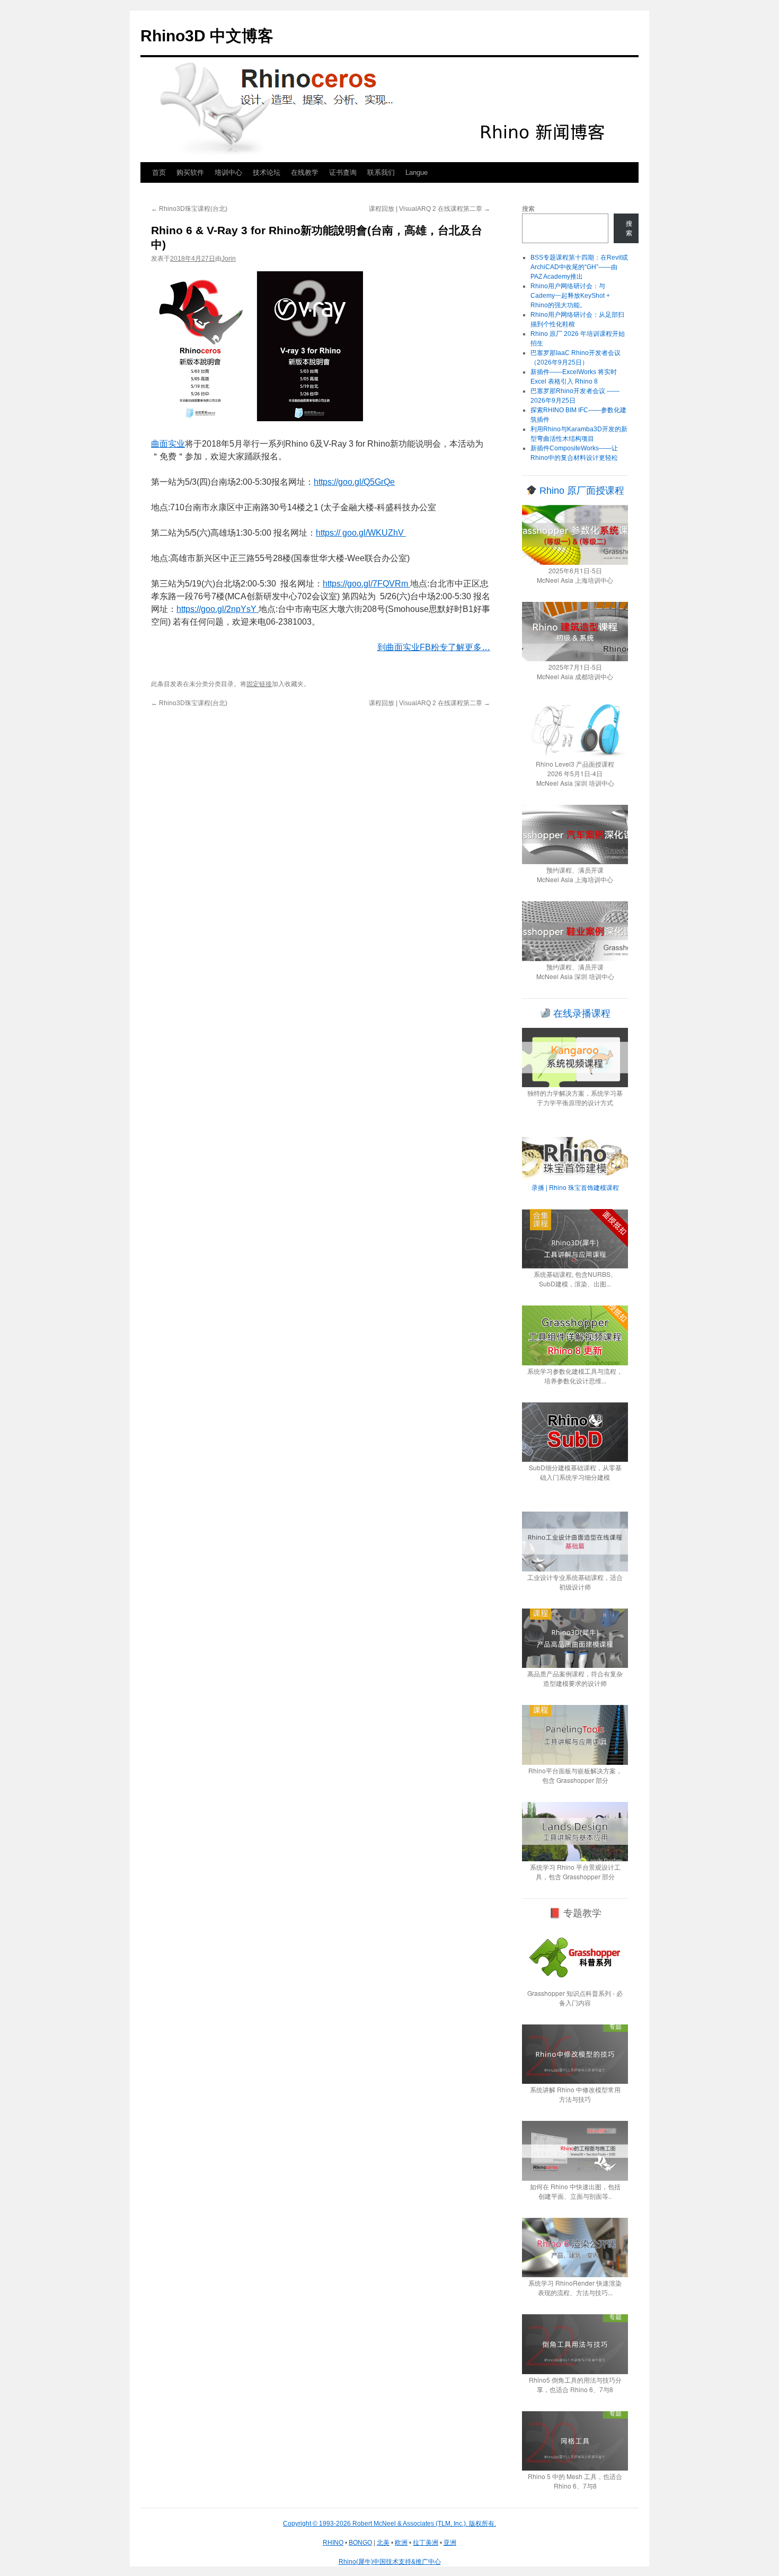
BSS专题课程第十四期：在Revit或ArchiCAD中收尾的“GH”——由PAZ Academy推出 (579, 267)
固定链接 (259, 684)
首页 (159, 172)
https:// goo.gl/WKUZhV (361, 533)
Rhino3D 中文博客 (207, 36)
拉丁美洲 (426, 2543)
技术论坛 (267, 172)
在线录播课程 (581, 1014)
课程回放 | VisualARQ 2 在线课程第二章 (430, 209)
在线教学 (305, 172)
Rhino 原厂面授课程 (581, 491)
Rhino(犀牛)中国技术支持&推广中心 (390, 2562)
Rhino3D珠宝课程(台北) (189, 209)
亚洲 (450, 2543)
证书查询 (343, 172)
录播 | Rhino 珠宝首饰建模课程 (575, 1187)
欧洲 (401, 2543)
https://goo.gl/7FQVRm (366, 584)
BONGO (360, 2543)
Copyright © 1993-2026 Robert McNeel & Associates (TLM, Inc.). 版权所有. (389, 2524)
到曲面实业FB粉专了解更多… (434, 647)
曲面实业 (168, 444)
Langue (417, 172)
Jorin (229, 259)
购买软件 (190, 172)
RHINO (333, 2543)
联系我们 (381, 172)
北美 (383, 2543)
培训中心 (228, 172)
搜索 (528, 209)
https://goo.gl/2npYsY (218, 609)
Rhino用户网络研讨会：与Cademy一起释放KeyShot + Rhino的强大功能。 (570, 296)
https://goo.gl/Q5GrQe (354, 482)
